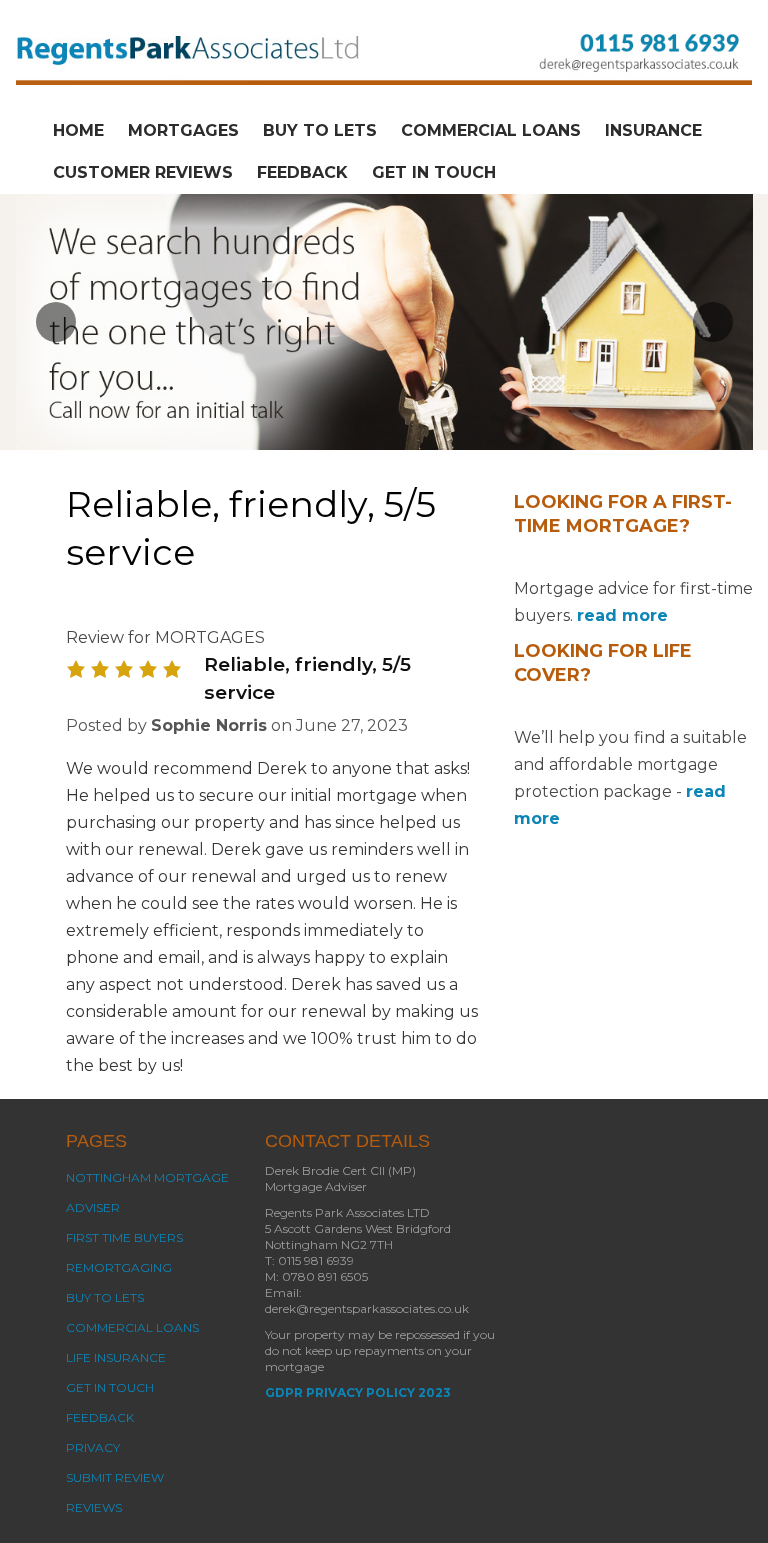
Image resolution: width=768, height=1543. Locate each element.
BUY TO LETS (320, 130)
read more (622, 615)
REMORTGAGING (119, 1267)
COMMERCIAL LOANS (491, 130)
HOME (78, 130)
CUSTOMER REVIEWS (143, 172)
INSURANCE (653, 130)
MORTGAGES (183, 130)
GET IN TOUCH (434, 172)
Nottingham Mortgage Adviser (147, 1192)
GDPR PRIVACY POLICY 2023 (358, 1392)
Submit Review (115, 1477)
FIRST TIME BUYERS (124, 1237)
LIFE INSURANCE (116, 1357)
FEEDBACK (302, 172)
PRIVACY (93, 1447)
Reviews (94, 1507)
